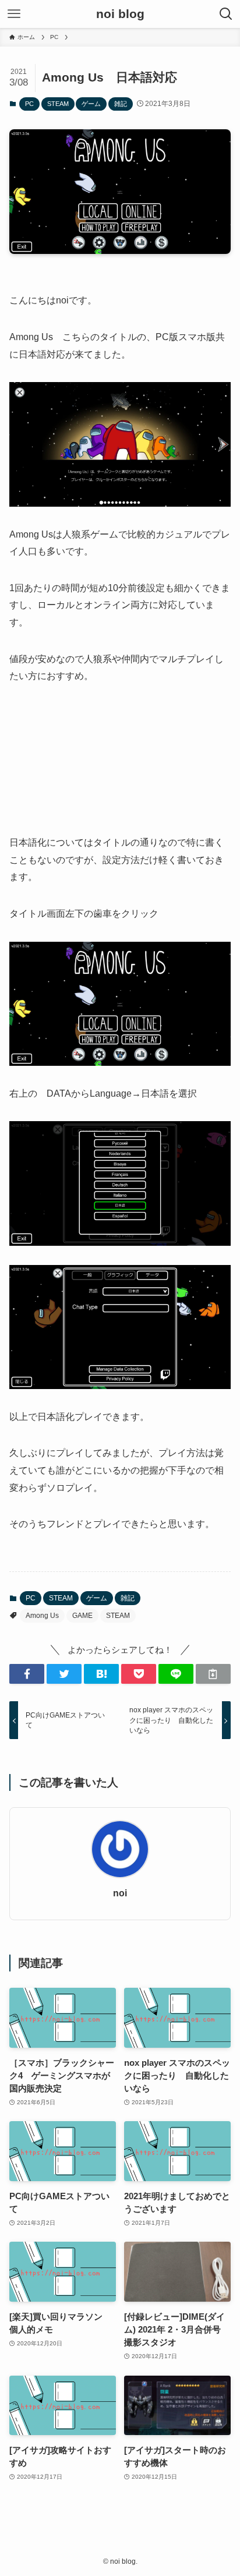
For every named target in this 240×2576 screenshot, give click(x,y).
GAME (82, 1616)
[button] (27, 1674)
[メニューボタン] (14, 14)
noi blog (120, 14)
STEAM (58, 104)
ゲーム (91, 104)
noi (120, 1893)
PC (29, 104)
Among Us (42, 1616)
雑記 (121, 104)
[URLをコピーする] (213, 1674)
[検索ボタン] (226, 14)
